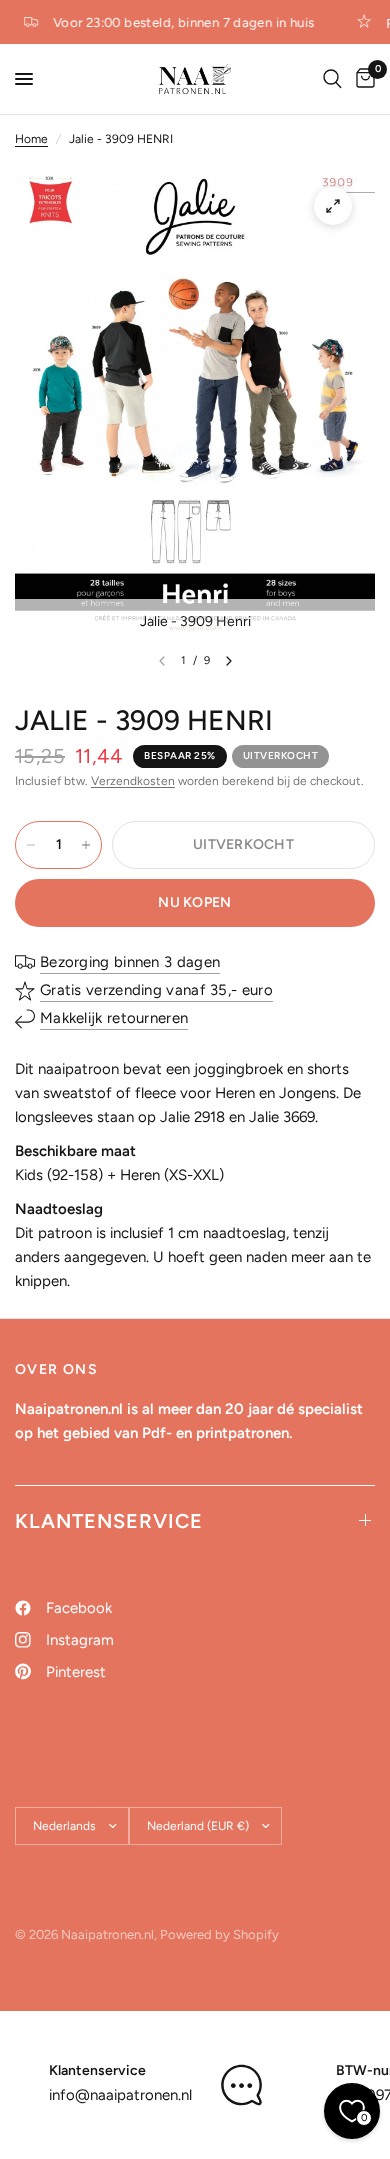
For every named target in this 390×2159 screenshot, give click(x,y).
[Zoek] (332, 79)
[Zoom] (333, 206)
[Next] (229, 661)
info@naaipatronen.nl (120, 2095)
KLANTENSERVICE (109, 1521)
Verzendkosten (133, 781)
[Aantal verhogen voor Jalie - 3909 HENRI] (86, 845)
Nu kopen (194, 902)
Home (31, 139)
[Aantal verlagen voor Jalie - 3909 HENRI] (31, 845)
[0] (362, 79)
